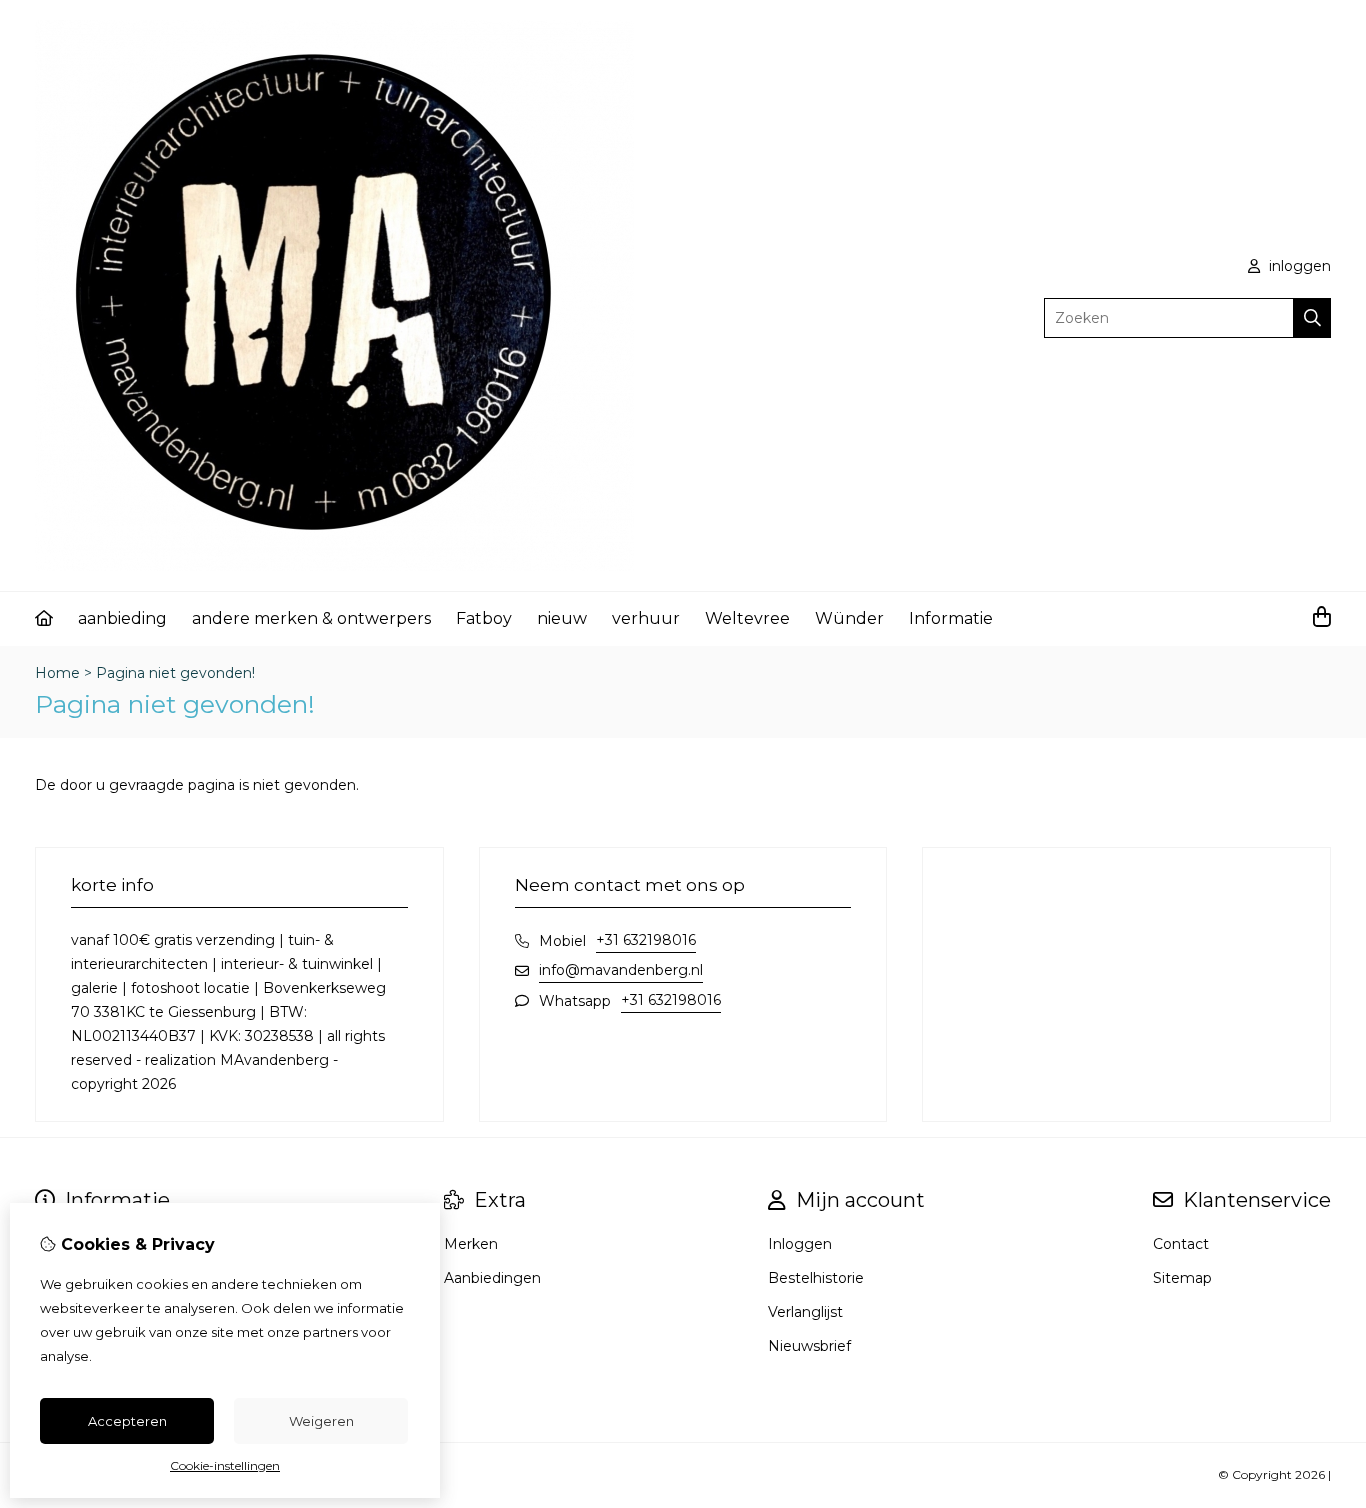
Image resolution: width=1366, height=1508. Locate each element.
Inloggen (800, 1244)
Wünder (849, 618)
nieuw (562, 618)
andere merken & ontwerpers (311, 618)
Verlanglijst (805, 1312)
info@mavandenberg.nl (621, 970)
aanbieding (122, 618)
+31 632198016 (646, 940)
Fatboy (484, 618)
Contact (1181, 1244)
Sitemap (1182, 1278)
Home (57, 673)
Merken (471, 1244)
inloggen (1298, 266)
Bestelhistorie (816, 1278)
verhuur (646, 618)
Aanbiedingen (492, 1278)
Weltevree (747, 618)
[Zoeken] (1312, 318)
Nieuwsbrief (809, 1346)
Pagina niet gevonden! (175, 673)
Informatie (951, 618)
